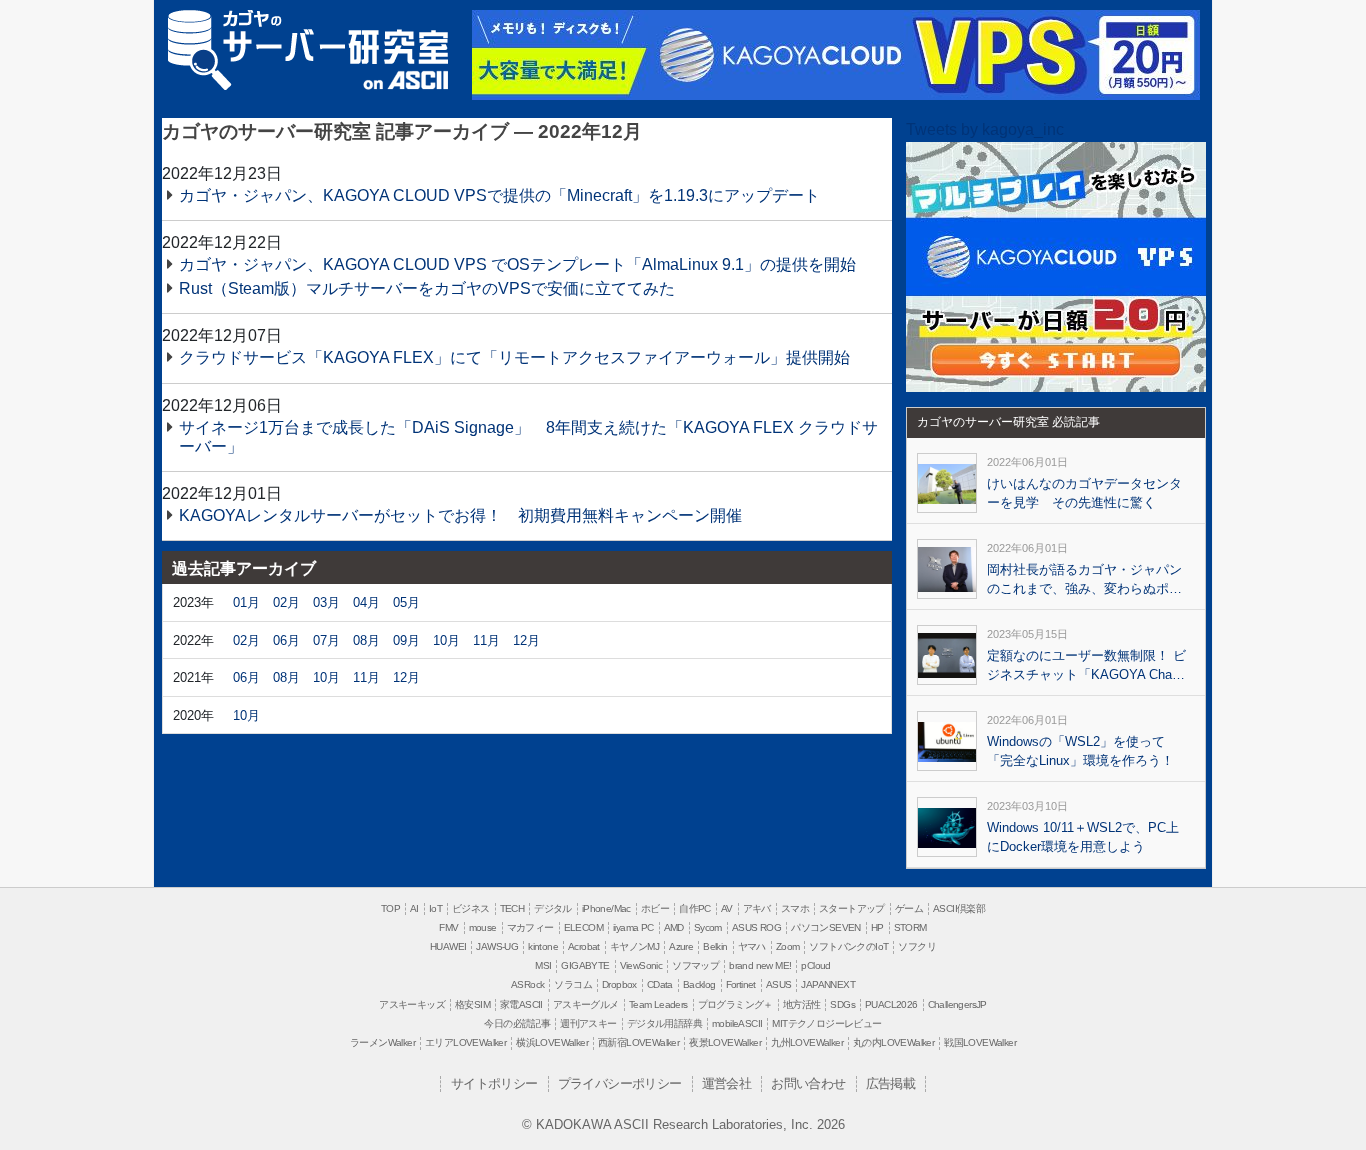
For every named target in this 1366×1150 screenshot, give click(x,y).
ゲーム (909, 908)
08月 (366, 640)
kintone (543, 946)
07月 (326, 640)
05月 (406, 602)
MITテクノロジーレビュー (826, 1023)
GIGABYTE (585, 965)
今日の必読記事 (517, 1023)
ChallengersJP (957, 1004)
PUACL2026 (891, 1004)
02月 (286, 602)
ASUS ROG (756, 927)
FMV (448, 927)
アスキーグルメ (586, 1004)
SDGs (842, 1004)
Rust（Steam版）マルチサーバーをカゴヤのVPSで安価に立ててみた (427, 288)
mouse (483, 927)
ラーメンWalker (382, 1042)
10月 (446, 640)
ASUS (779, 984)
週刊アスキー (588, 1023)
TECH (512, 908)
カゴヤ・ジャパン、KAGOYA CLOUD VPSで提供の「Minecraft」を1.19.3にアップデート (499, 195)
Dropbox (619, 984)
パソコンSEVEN (826, 927)
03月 (326, 602)
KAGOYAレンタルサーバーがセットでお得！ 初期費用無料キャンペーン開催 (460, 515)
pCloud (815, 965)
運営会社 (727, 1083)
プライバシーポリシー (620, 1083)
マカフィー (530, 927)
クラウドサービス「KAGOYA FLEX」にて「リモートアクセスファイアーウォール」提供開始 (514, 357)
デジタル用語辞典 (664, 1023)
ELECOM (583, 927)
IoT (435, 908)
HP (877, 927)
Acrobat (584, 946)
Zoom (788, 946)
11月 (486, 640)
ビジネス (471, 908)
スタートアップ (852, 908)
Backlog (699, 984)
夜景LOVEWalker (725, 1042)
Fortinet (741, 984)
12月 (526, 640)
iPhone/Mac (606, 908)
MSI (543, 965)
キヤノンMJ (634, 946)
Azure (681, 946)
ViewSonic (641, 965)
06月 (286, 640)
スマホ (795, 908)
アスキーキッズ (412, 1004)
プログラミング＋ (735, 1004)
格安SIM (472, 1004)
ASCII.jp (405, 80)
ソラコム (573, 984)
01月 (246, 602)
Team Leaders (658, 1004)
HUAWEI (448, 946)
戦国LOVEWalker (980, 1042)
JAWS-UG (497, 946)
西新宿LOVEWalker (638, 1042)
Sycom (708, 927)
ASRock (527, 984)
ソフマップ (695, 965)
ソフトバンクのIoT (848, 946)
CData (660, 984)
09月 (406, 640)
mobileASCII (737, 1023)
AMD (674, 927)
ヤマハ (752, 946)
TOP (390, 908)
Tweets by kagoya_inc (985, 129)
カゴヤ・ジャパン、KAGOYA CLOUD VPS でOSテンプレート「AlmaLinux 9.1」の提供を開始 (517, 264)
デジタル (553, 908)
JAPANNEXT (828, 984)
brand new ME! (760, 965)
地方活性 (802, 1004)
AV (727, 908)
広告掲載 (891, 1083)
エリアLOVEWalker (465, 1042)
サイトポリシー (494, 1083)
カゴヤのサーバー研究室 (308, 37)
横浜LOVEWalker (552, 1042)
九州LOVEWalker (807, 1042)
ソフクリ (917, 946)
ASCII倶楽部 (959, 908)
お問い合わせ (808, 1083)
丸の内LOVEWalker (893, 1042)
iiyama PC (633, 927)
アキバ (757, 908)
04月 (366, 602)
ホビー (655, 908)
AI (414, 908)
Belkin (715, 946)
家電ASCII (521, 1004)
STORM (910, 927)
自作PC (695, 908)
